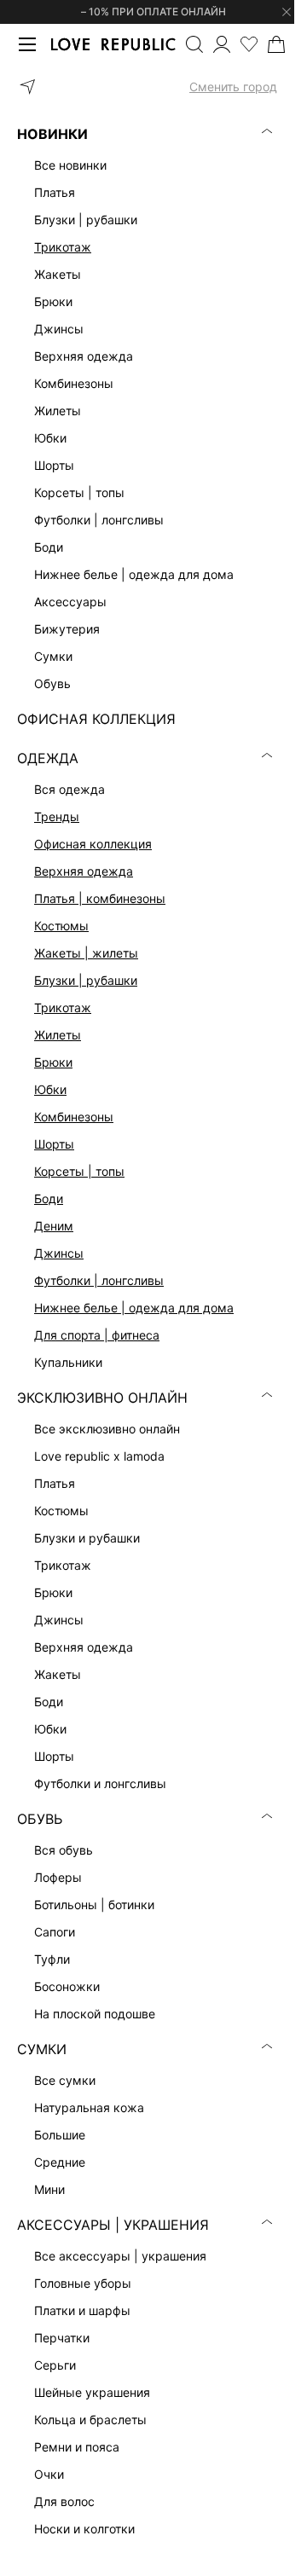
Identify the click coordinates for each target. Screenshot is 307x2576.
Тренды (57, 816)
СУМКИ (42, 2049)
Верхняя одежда (84, 871)
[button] (147, 87)
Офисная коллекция (93, 844)
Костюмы (61, 926)
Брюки (53, 1062)
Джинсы (59, 1253)
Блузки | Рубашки (86, 980)
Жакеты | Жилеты (86, 953)
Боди (49, 1198)
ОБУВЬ (40, 1819)
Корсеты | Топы (79, 1171)
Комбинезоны (74, 1117)
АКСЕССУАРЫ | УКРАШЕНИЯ (113, 2225)
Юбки (50, 1089)
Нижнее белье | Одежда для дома (134, 1308)
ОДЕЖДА (48, 758)
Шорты (54, 1144)
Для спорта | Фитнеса (97, 1335)
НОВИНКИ (52, 134)
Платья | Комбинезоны (100, 898)
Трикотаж (63, 247)
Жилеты (58, 1035)
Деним (54, 1226)
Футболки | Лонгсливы (99, 1280)
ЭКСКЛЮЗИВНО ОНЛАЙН (102, 1398)
